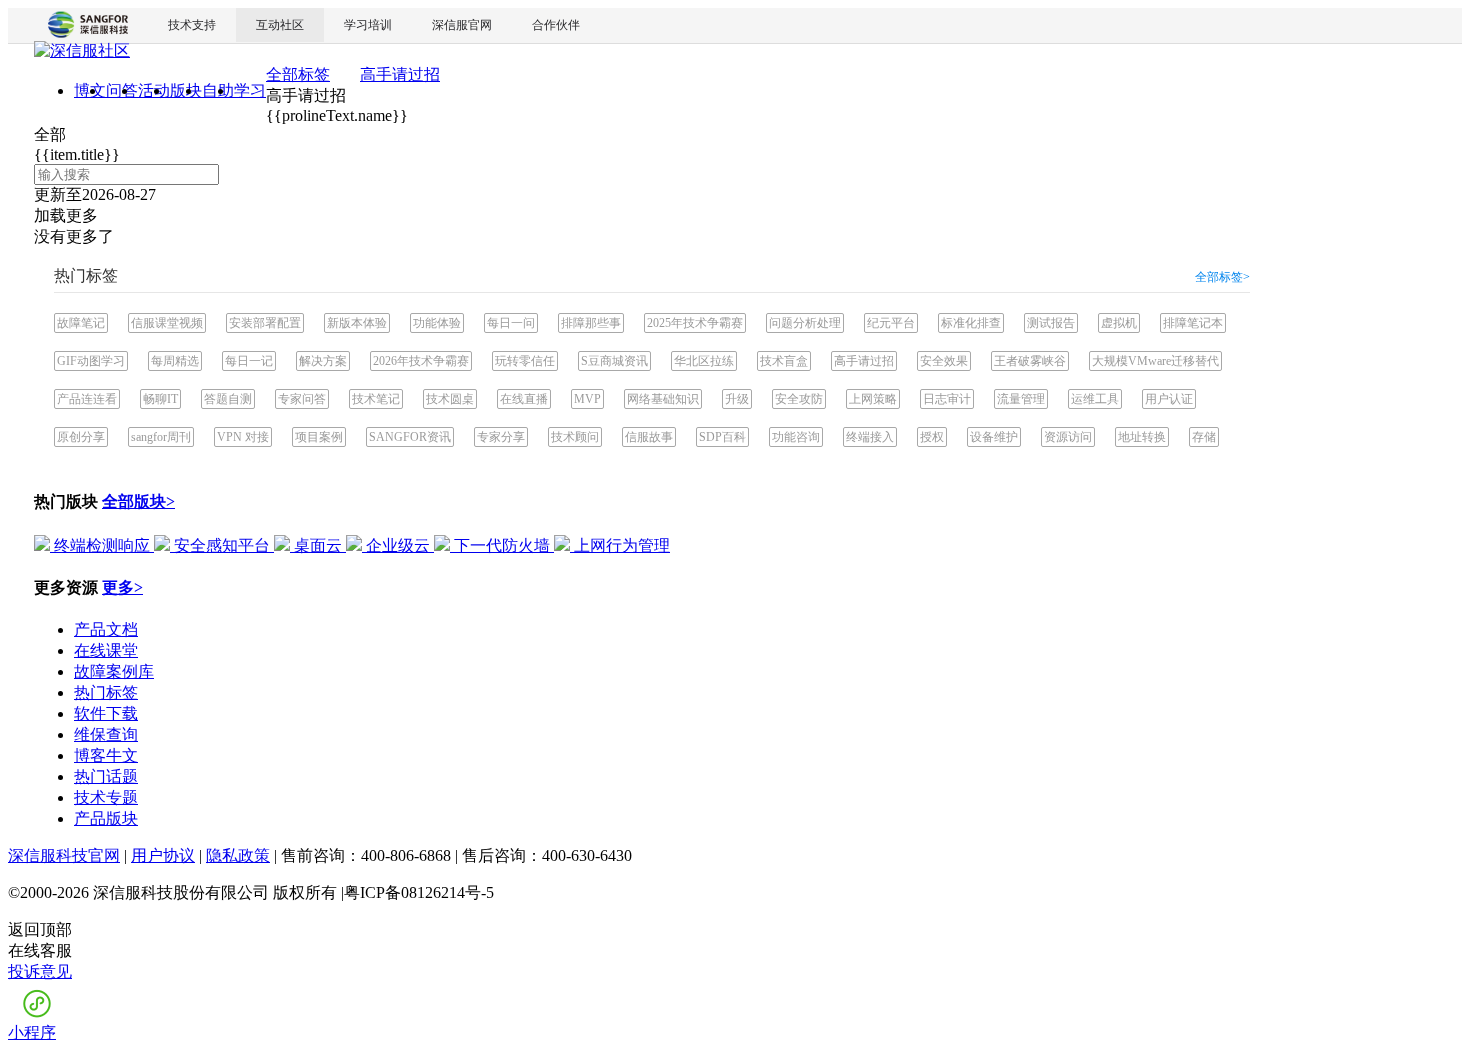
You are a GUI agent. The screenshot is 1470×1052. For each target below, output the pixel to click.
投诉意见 (40, 971)
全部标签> (1222, 277)
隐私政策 (238, 855)
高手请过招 (400, 74)
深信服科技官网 (64, 855)
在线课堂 (106, 650)
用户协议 (163, 855)
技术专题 (106, 797)
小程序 (32, 1032)
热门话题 (106, 776)
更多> (122, 587)
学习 (250, 90)
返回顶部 (40, 929)
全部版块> (138, 501)
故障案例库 (114, 671)
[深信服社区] (82, 53)
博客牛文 (106, 755)
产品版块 (106, 818)
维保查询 (106, 734)
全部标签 (298, 74)
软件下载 (106, 713)
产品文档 (106, 629)
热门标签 (106, 692)
